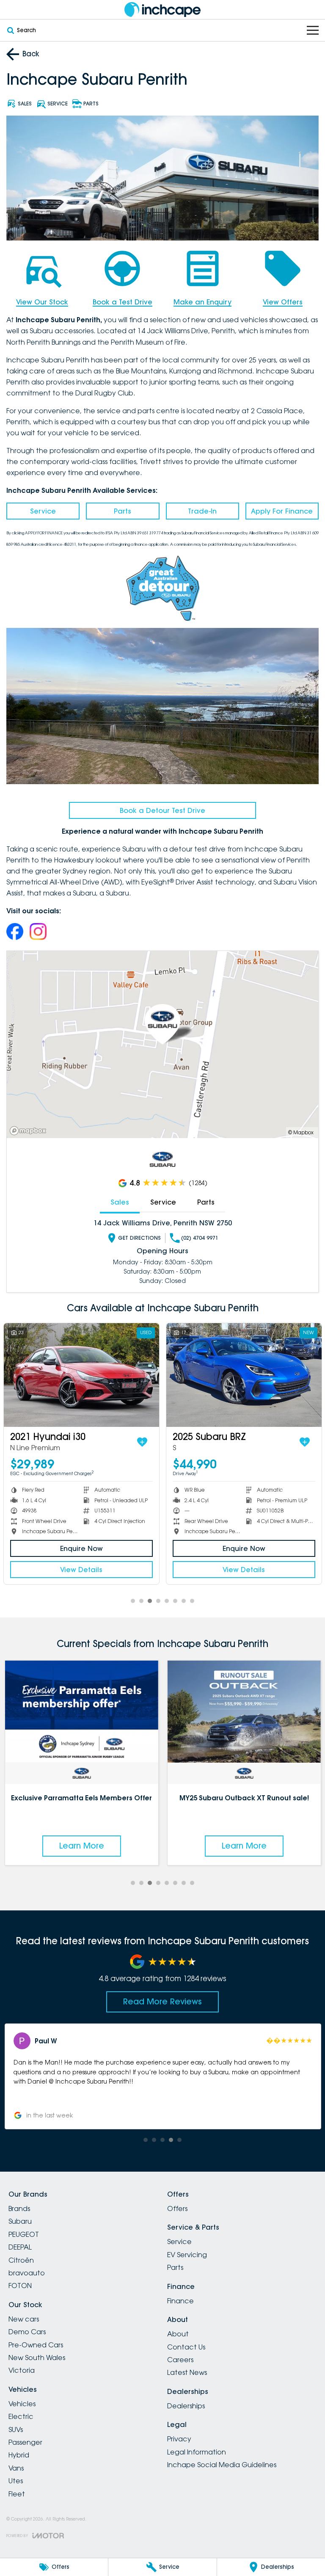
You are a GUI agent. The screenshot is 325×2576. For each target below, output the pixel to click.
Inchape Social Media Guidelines (222, 2465)
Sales (120, 1202)
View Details (81, 1570)
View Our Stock (42, 302)
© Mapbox (301, 1132)
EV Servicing (187, 2255)
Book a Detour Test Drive (162, 810)
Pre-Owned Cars (36, 2345)
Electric (21, 2416)
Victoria (22, 2370)
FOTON (20, 2286)
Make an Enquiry (202, 302)
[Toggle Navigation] (313, 30)
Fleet (17, 2494)
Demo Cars (27, 2332)
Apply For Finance (282, 511)
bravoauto (27, 2273)
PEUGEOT (24, 2234)
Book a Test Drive (123, 302)
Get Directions (139, 1238)
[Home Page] (162, 10)
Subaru (20, 2221)
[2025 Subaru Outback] (81, 1375)
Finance (180, 2301)
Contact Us (186, 2347)
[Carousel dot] (133, 1601)
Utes (16, 2481)
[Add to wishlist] (142, 1442)
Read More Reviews (162, 2001)
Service (43, 511)
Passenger (25, 2442)
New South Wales (37, 2358)
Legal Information (197, 2452)
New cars (24, 2319)
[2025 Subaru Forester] (244, 1375)
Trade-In (202, 511)
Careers (180, 2360)
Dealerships (186, 2406)
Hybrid (19, 2455)
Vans (16, 2468)
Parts (123, 511)
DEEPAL (20, 2247)
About (178, 2334)
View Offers (283, 302)
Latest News (187, 2372)
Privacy (179, 2439)
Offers (177, 2208)
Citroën (21, 2260)
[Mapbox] (30, 1131)
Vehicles (22, 2404)
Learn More (81, 1846)
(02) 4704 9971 (200, 1238)
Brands (19, 2208)
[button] (162, 2076)
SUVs (16, 2430)
